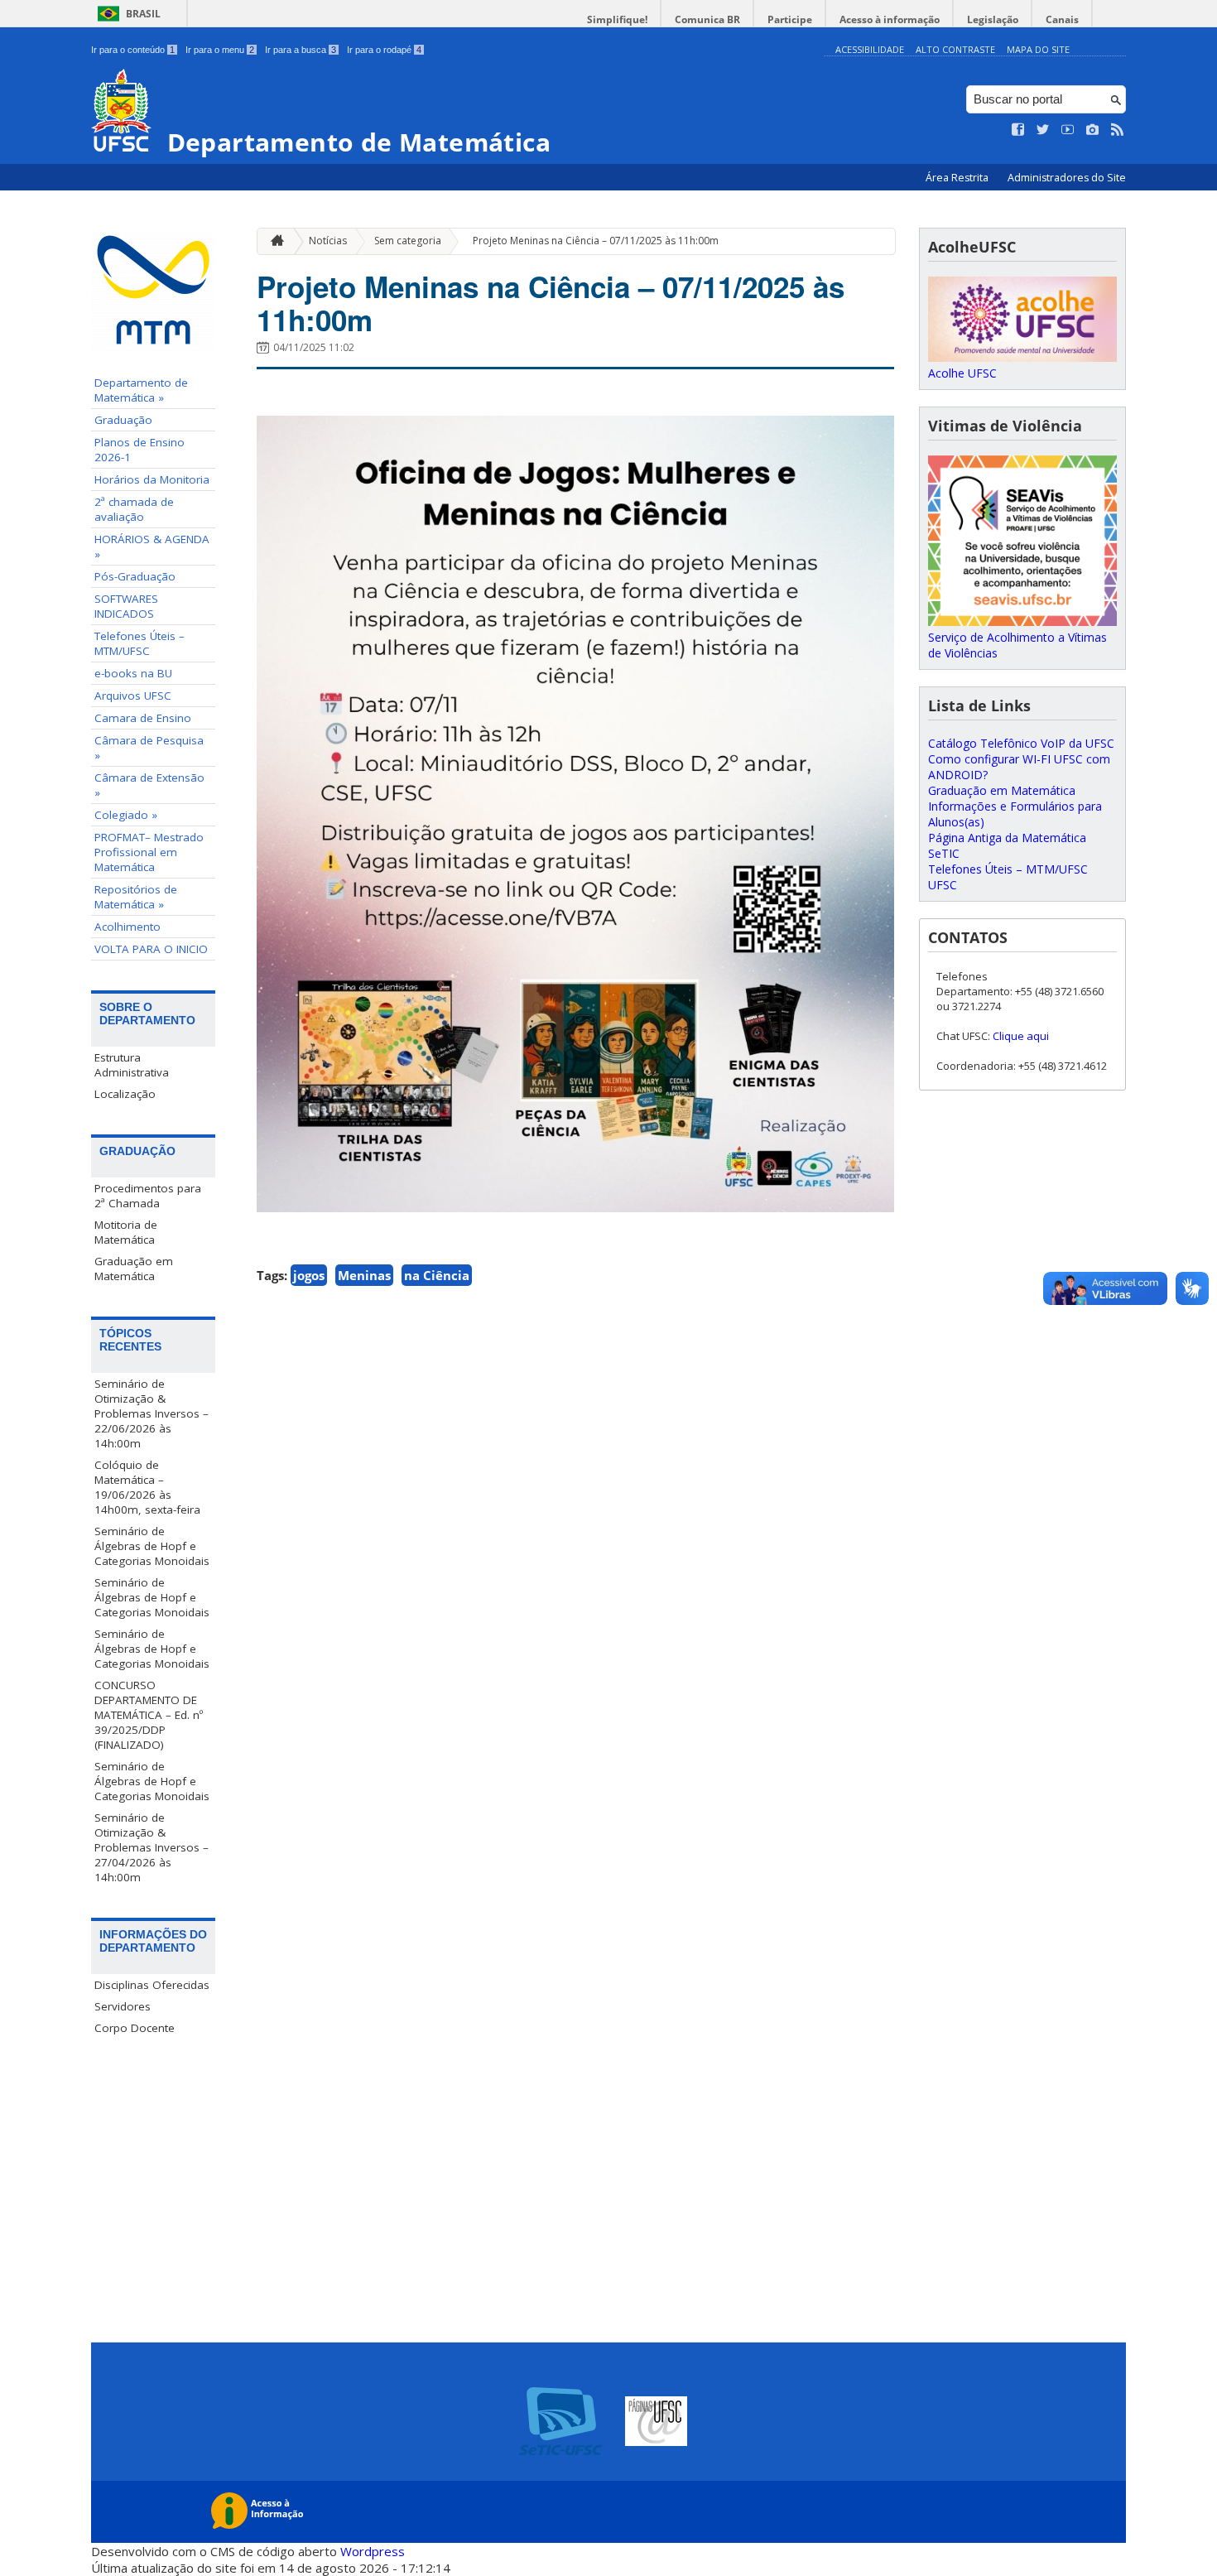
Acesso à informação (890, 19)
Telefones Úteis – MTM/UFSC (139, 643)
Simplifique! (617, 19)
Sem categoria (408, 241)
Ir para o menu (220, 50)
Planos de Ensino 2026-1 (139, 450)
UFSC (943, 885)
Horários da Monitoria (152, 479)
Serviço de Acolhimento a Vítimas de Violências (1017, 645)
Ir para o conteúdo (133, 50)
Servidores (123, 2006)
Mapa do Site (1038, 49)
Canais (1062, 19)
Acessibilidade (870, 49)
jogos (309, 1275)
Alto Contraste (955, 49)
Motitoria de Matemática (126, 1232)
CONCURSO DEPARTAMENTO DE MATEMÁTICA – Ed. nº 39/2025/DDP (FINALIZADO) (149, 1715)
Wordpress (373, 2551)
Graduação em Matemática (134, 1269)
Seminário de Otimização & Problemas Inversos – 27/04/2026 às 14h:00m (152, 1847)
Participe (790, 19)
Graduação (123, 420)
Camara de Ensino (143, 718)
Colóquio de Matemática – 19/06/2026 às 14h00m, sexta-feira (147, 1487)
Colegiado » (126, 815)
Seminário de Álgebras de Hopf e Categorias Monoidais (152, 1546)
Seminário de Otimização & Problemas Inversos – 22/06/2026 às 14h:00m (152, 1413)
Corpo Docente (135, 2028)
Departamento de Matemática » (141, 390)
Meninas (364, 1275)
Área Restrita (958, 178)
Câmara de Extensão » (149, 785)
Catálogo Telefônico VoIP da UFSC (1021, 743)
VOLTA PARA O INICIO (151, 949)
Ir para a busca (301, 50)
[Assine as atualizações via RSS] (1118, 130)
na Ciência (437, 1275)
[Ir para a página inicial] (273, 241)
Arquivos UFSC (133, 696)
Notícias (328, 241)
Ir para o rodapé (384, 50)
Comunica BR (707, 19)
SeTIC (944, 853)
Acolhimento (127, 927)
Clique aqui (1021, 1036)
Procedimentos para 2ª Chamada (148, 1196)
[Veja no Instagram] (1093, 130)
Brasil (143, 14)
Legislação (993, 19)
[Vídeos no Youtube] (1068, 130)
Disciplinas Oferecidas (152, 1985)
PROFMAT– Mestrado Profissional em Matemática (149, 852)
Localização (125, 1094)
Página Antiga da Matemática (1007, 838)
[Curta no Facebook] (1018, 130)
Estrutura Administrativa (132, 1065)
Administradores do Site (1067, 178)
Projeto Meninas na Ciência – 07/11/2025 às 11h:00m (596, 241)
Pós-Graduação (135, 576)
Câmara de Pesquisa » (149, 748)
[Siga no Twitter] (1043, 130)
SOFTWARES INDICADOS (126, 606)
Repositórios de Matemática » (136, 897)
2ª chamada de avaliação (134, 509)
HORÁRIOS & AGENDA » (152, 546)
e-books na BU (133, 673)
